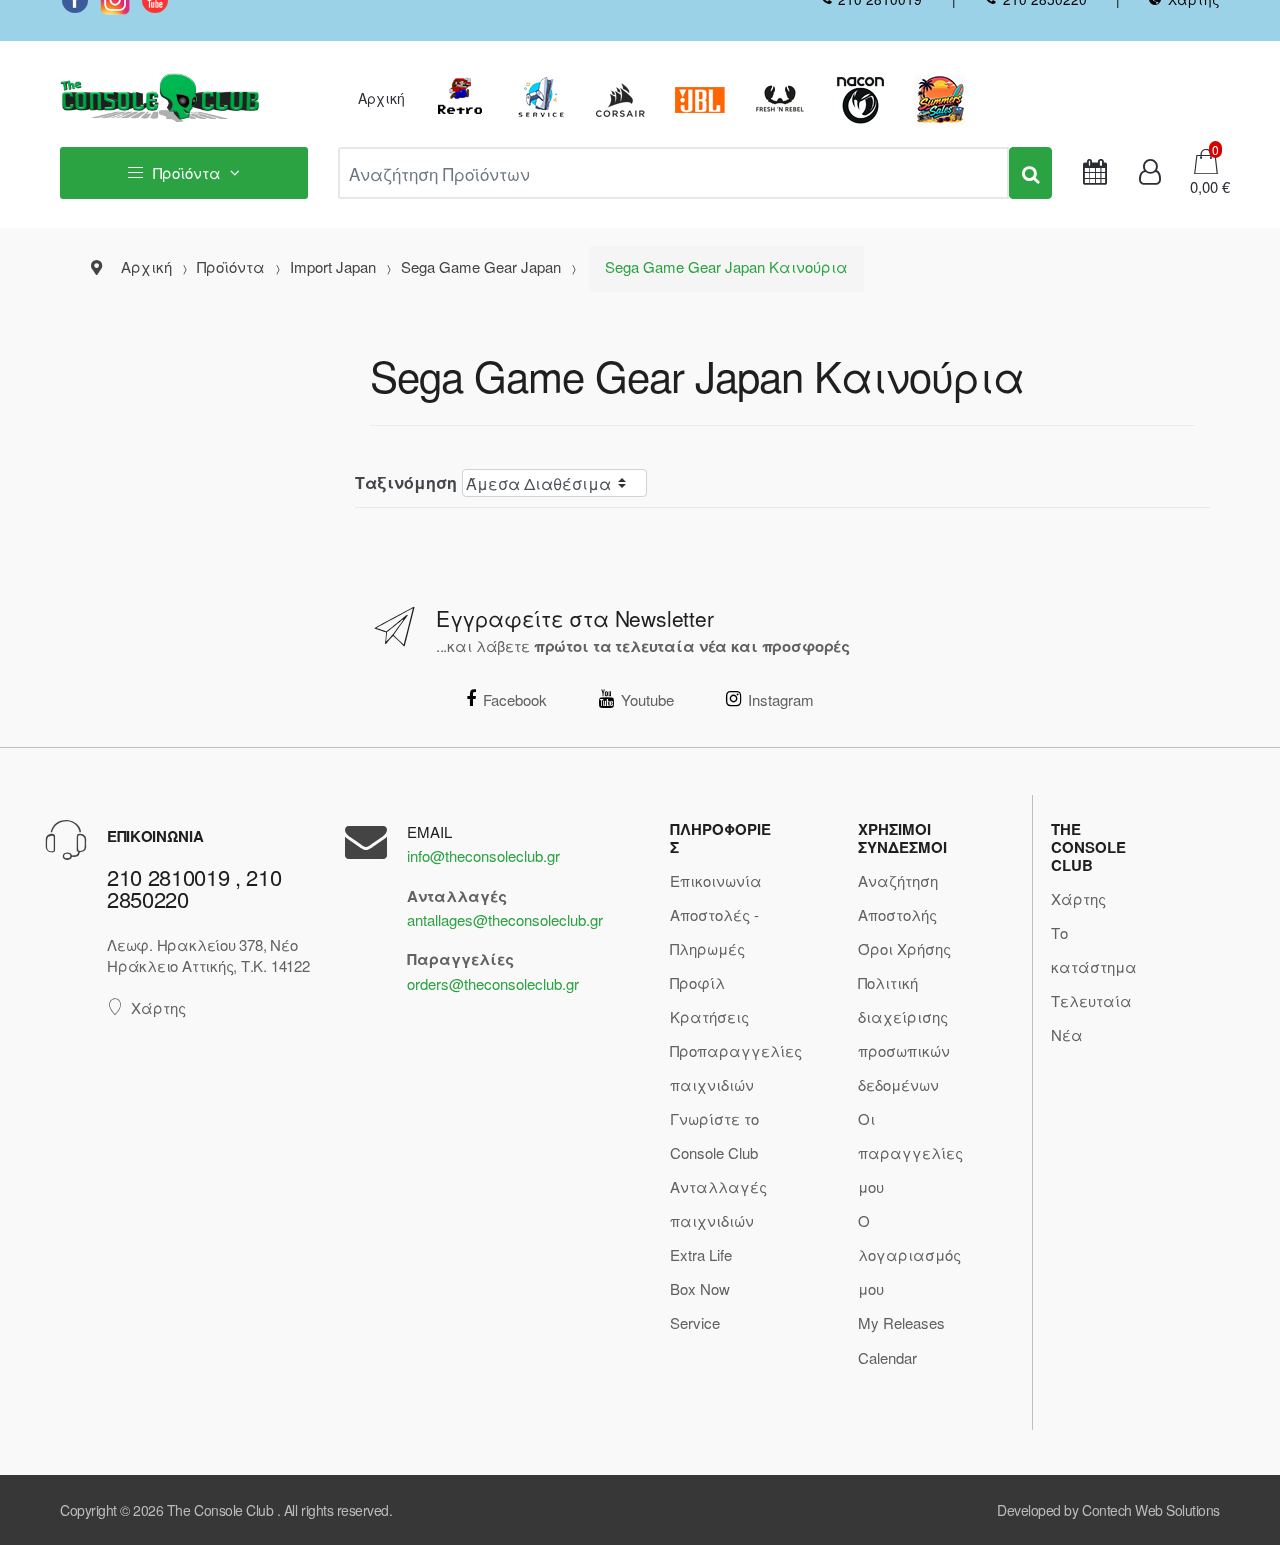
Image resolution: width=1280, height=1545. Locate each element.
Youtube (647, 699)
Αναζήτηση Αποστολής (898, 897)
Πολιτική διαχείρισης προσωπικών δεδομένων (904, 1033)
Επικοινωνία (716, 880)
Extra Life (701, 1254)
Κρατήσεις (709, 1016)
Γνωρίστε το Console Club (714, 1135)
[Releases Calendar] (1095, 173)
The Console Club (220, 1510)
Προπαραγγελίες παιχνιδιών (736, 1067)
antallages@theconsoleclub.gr (505, 919)
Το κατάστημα (1094, 949)
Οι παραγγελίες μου (910, 1152)
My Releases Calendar (901, 1339)
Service (695, 1322)
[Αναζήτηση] (1030, 173)
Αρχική (381, 98)
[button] (1203, 187)
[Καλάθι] (1206, 159)
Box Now (700, 1288)
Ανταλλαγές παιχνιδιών (718, 1203)
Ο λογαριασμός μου (909, 1254)
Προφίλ (697, 982)
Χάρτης (158, 1007)
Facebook (515, 699)
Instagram (781, 699)
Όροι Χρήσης (904, 948)
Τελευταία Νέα (1091, 1017)
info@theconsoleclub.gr (483, 855)
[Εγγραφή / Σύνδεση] (1150, 173)
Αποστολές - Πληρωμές (714, 931)
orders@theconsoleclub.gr (493, 983)
